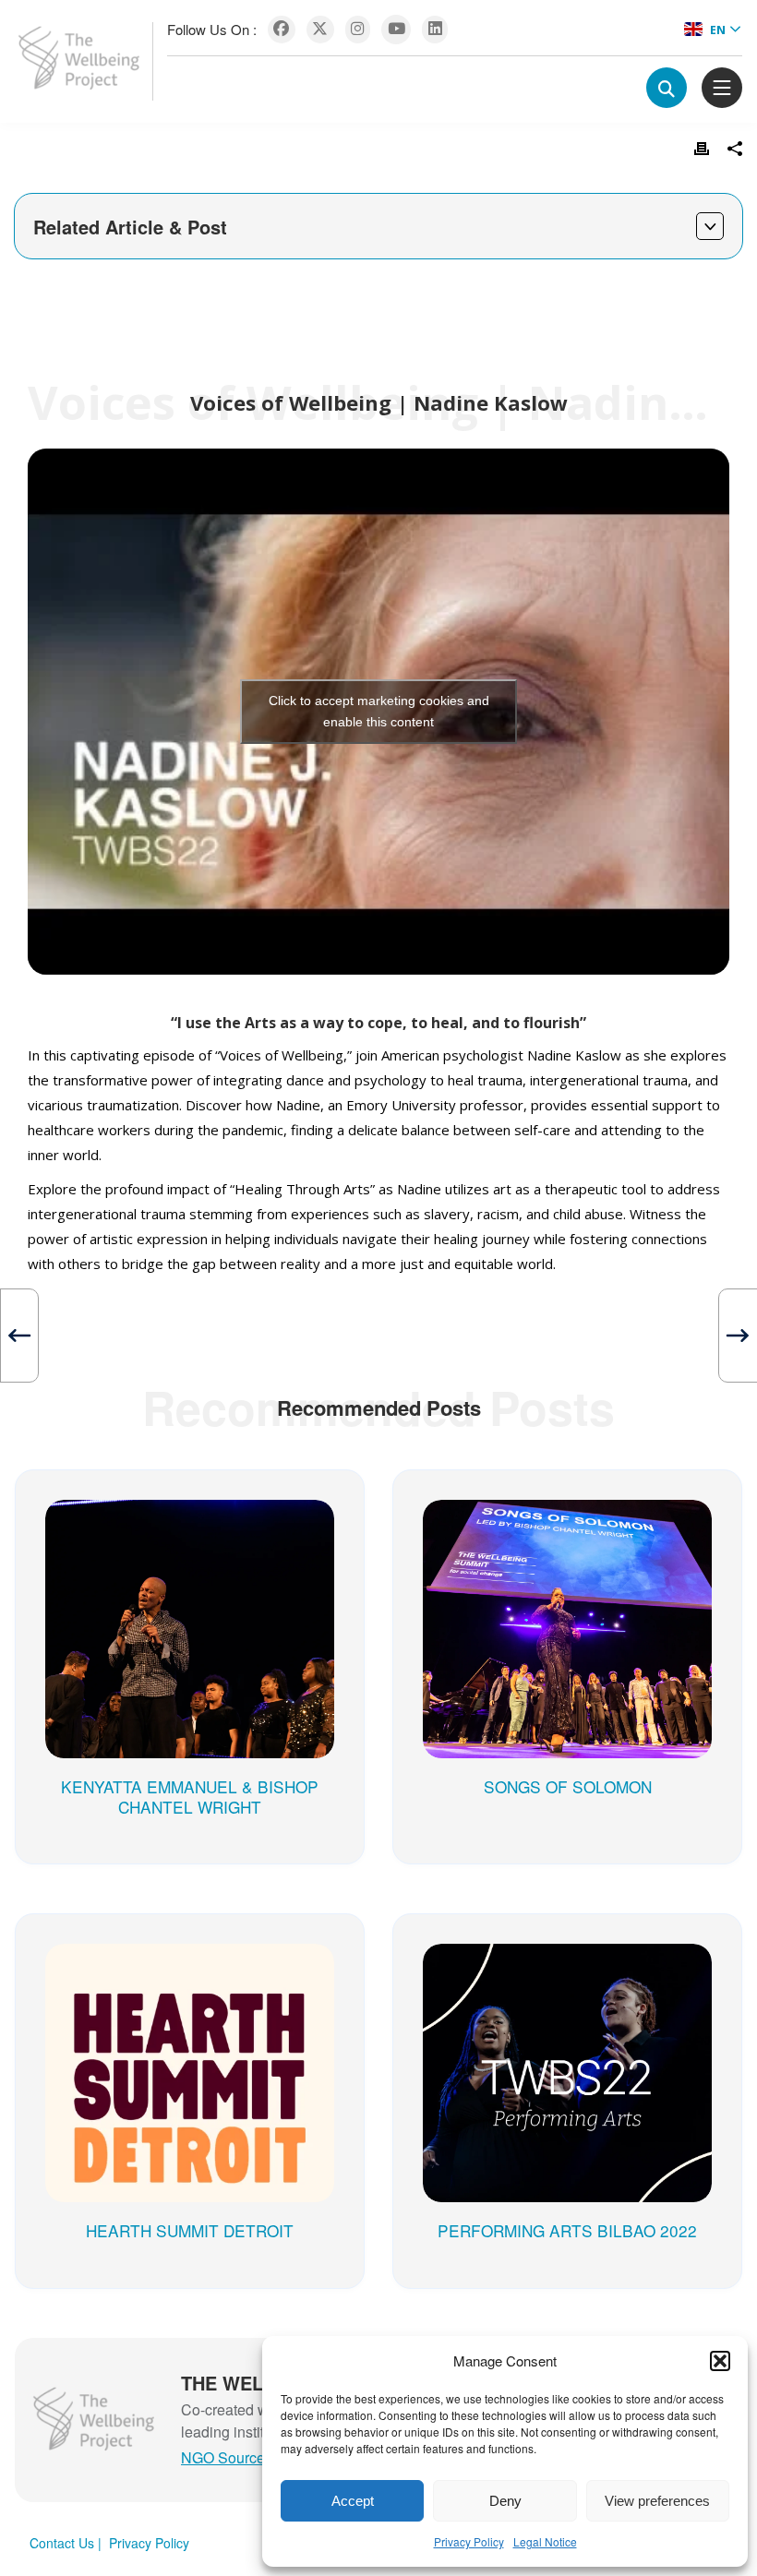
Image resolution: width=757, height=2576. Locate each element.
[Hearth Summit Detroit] (190, 1962)
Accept (353, 2501)
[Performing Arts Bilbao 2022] (567, 1962)
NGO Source (223, 2457)
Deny (505, 2501)
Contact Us (62, 2543)
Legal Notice (545, 2541)
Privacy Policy (469, 2541)
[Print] (702, 149)
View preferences (657, 2501)
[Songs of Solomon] (567, 1518)
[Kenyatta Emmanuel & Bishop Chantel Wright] (190, 1518)
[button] (720, 2361)
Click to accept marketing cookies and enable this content (379, 711)
